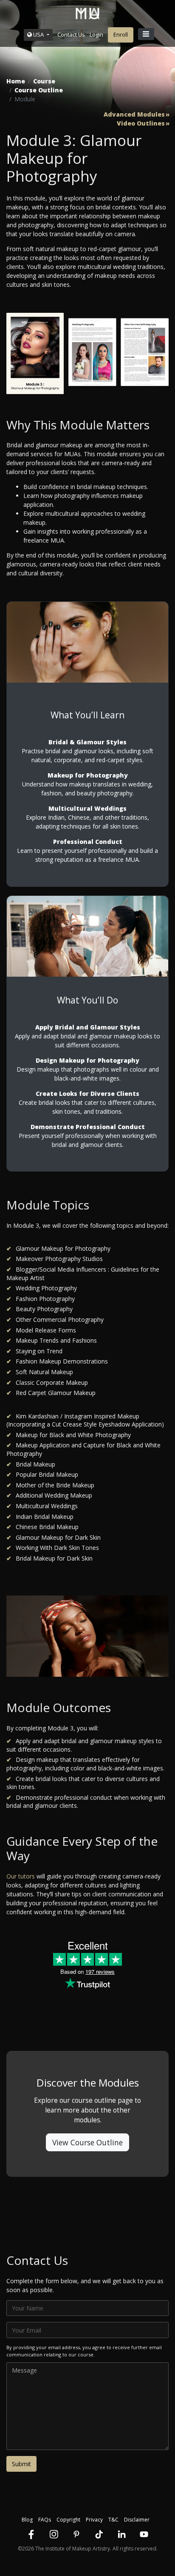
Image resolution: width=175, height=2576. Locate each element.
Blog (27, 2520)
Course (44, 81)
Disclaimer (137, 2520)
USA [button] (38, 34)
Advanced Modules (134, 114)
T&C (113, 2520)
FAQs (45, 2520)
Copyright (68, 2520)
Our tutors (21, 1876)
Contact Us (71, 34)
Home (16, 81)
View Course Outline (87, 2142)
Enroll (121, 34)
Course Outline (39, 90)
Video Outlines (141, 123)
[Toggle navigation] (146, 34)
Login (96, 34)
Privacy (94, 2520)
